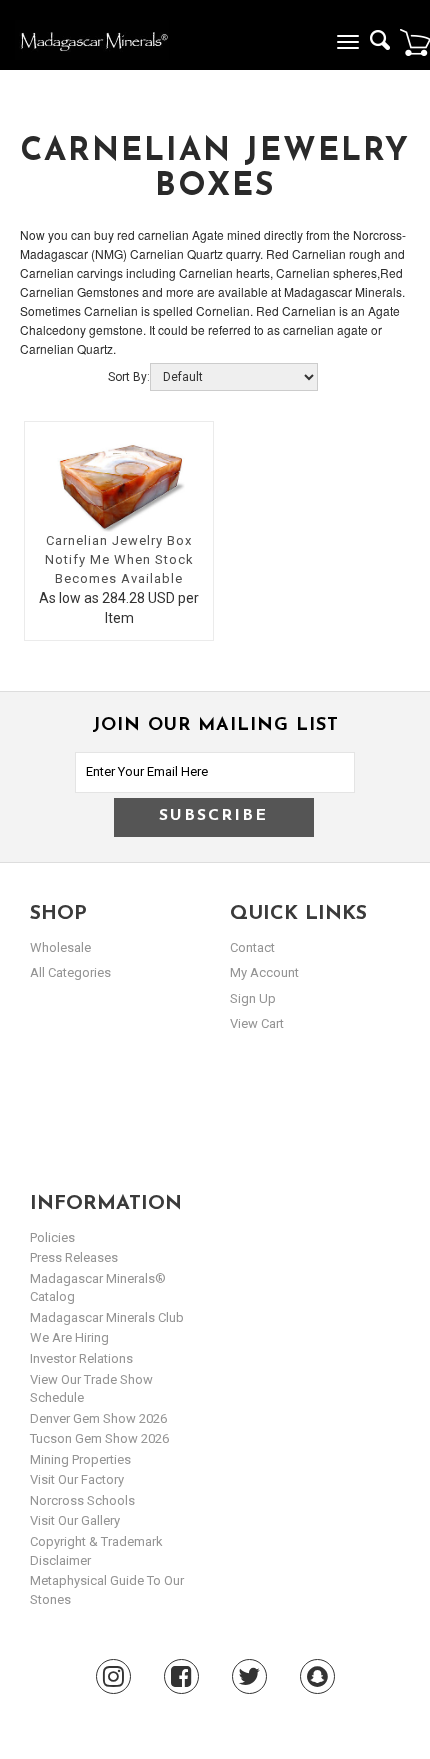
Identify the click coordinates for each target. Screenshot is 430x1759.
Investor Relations (81, 1358)
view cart (257, 1023)
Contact (252, 947)
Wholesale (60, 947)
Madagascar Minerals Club (107, 1317)
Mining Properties (80, 1459)
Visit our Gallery (75, 1520)
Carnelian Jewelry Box (119, 540)
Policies (52, 1237)
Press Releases (74, 1257)
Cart (415, 42)
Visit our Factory (77, 1479)
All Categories (70, 972)
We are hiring (69, 1337)
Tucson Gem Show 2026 (99, 1438)
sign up (253, 998)
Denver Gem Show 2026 (98, 1418)
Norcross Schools (82, 1500)
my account (264, 972)
